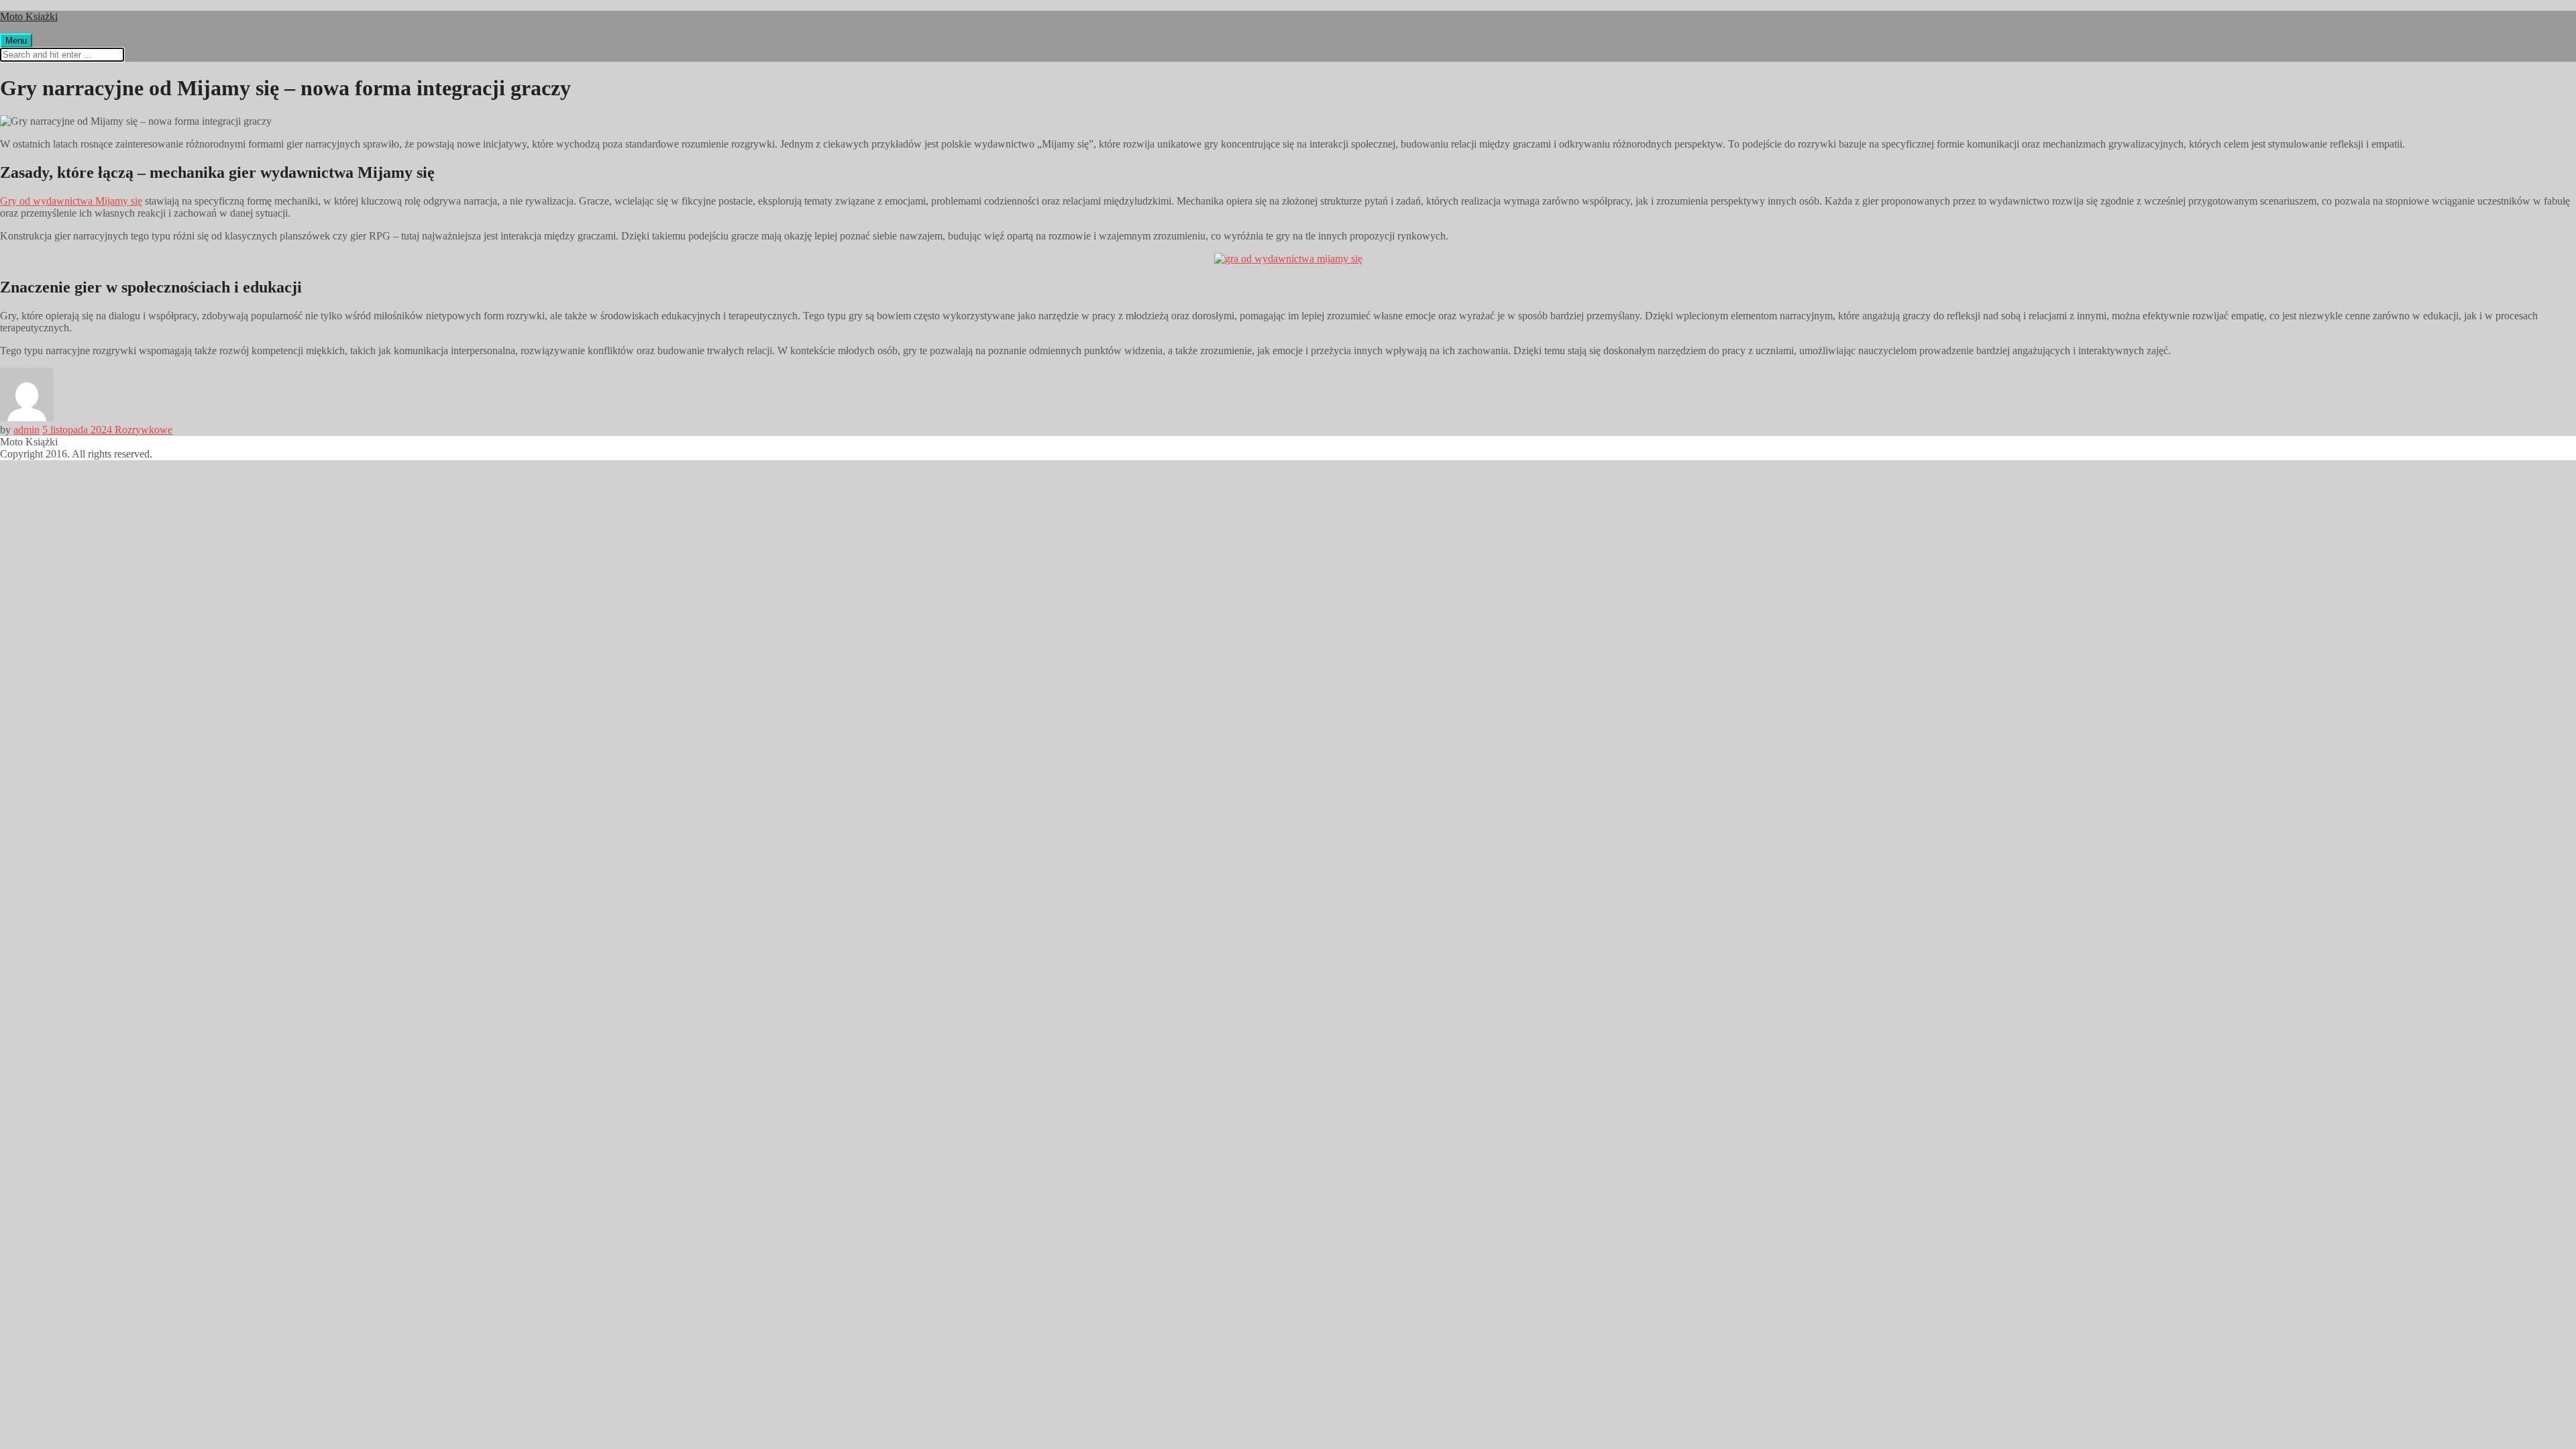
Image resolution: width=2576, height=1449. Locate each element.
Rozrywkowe (144, 430)
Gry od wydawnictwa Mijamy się (71, 201)
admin (26, 430)
